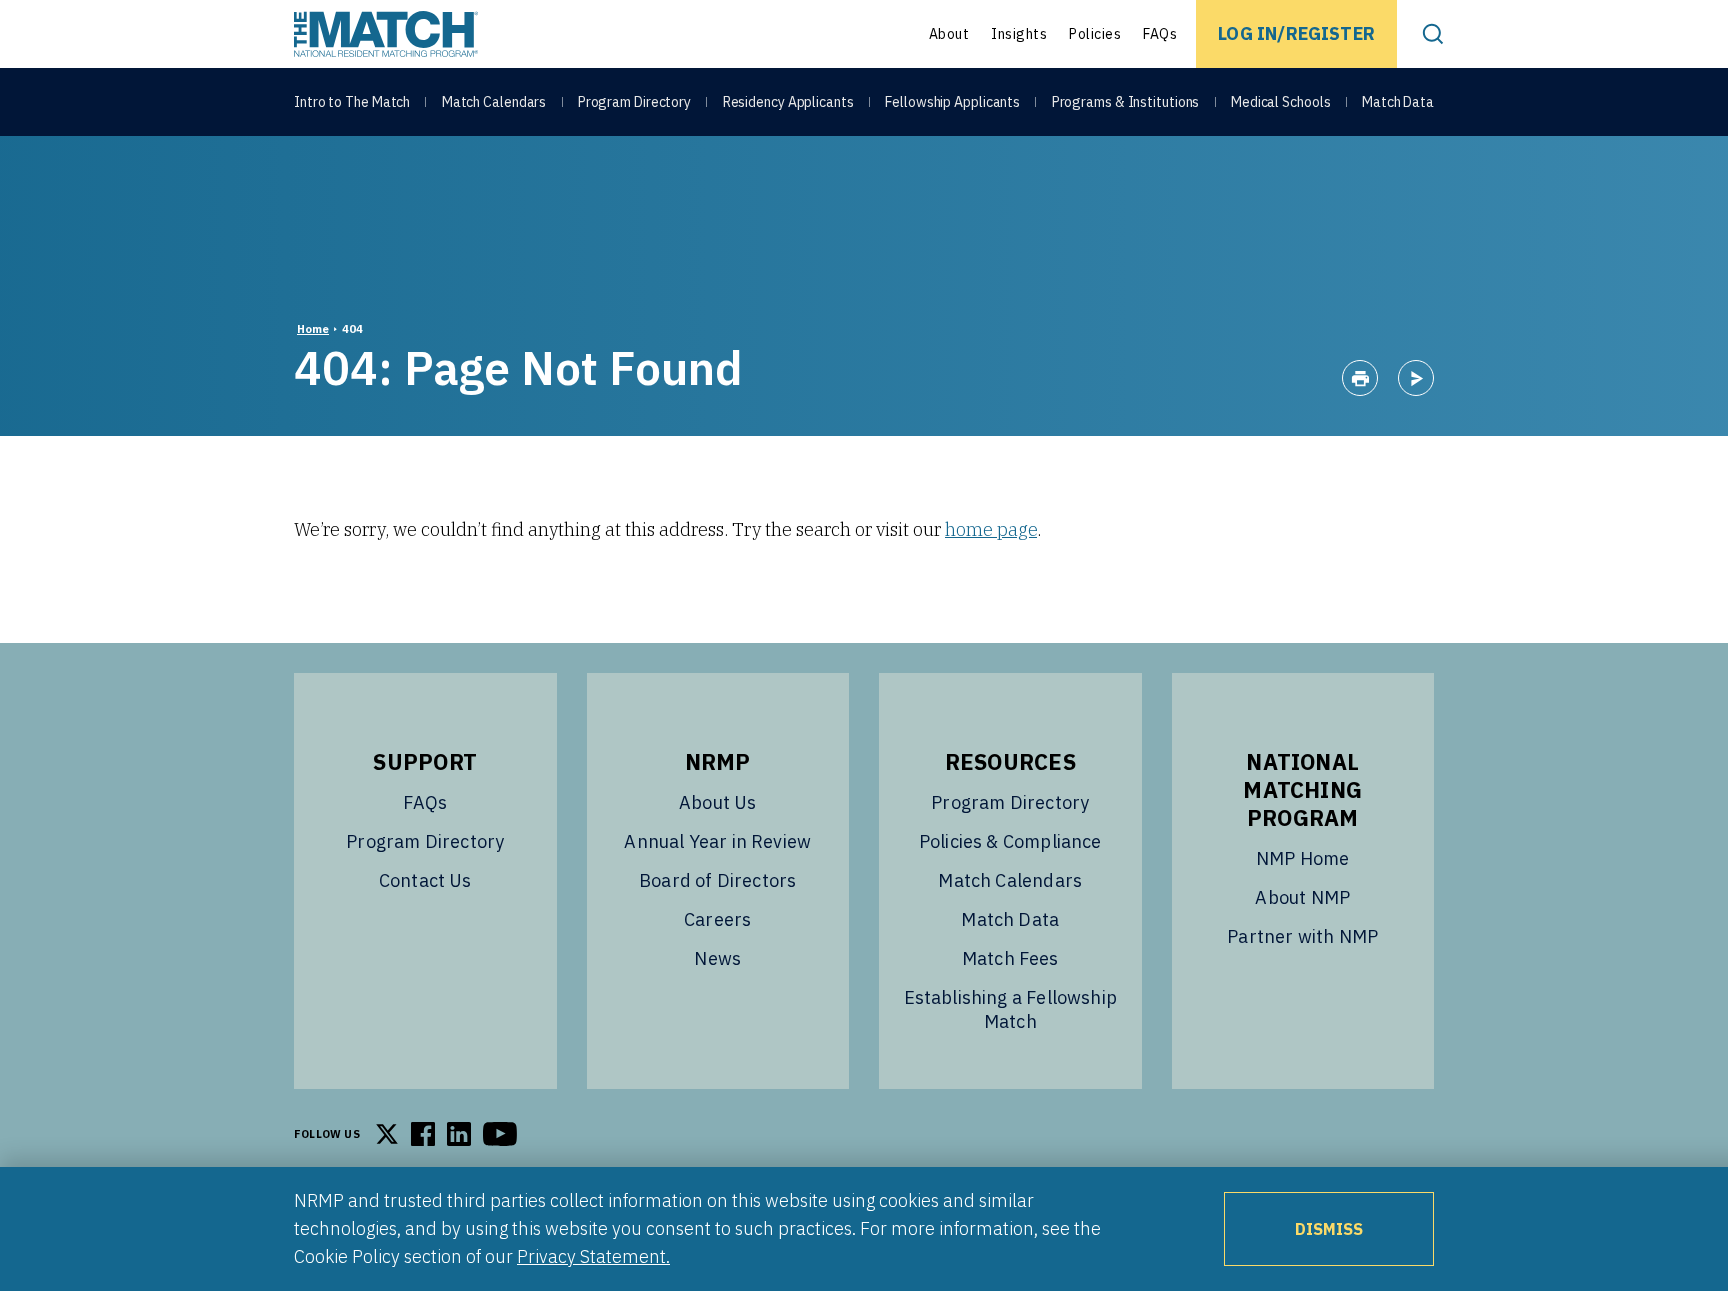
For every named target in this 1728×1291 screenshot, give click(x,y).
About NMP (1302, 897)
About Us (717, 802)
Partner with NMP (1302, 936)
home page (991, 529)
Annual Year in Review (717, 841)
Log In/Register (1296, 33)
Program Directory (634, 102)
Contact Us (425, 880)
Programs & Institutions (1126, 102)
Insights (1019, 34)
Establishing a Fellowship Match (1011, 1009)
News (717, 958)
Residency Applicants (788, 102)
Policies (1095, 34)
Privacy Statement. (593, 1256)
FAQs (1160, 34)
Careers (717, 919)
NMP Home (1302, 858)
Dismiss (1329, 1229)
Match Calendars (494, 102)
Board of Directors (717, 880)
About (949, 34)
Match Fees (1010, 958)
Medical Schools (1281, 102)
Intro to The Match (352, 102)
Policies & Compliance (1010, 841)
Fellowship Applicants (952, 102)
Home (313, 329)
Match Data (1398, 102)
